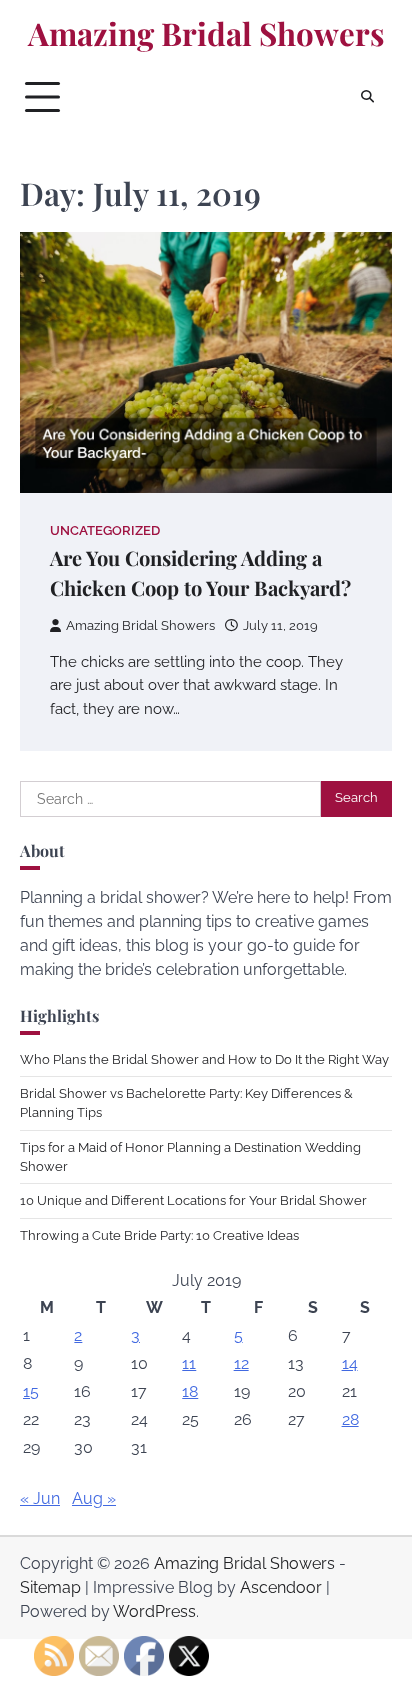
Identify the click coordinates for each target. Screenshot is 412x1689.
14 (350, 1363)
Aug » (94, 1498)
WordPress (154, 1611)
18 (190, 1391)
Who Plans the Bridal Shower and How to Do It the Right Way (204, 1059)
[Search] (367, 97)
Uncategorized (105, 530)
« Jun (40, 1498)
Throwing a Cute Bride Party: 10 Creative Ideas (159, 1235)
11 (189, 1363)
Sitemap (50, 1587)
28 (350, 1419)
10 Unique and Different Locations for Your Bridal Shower (193, 1200)
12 (241, 1363)
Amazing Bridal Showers (206, 34)
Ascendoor (281, 1587)
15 (31, 1391)
